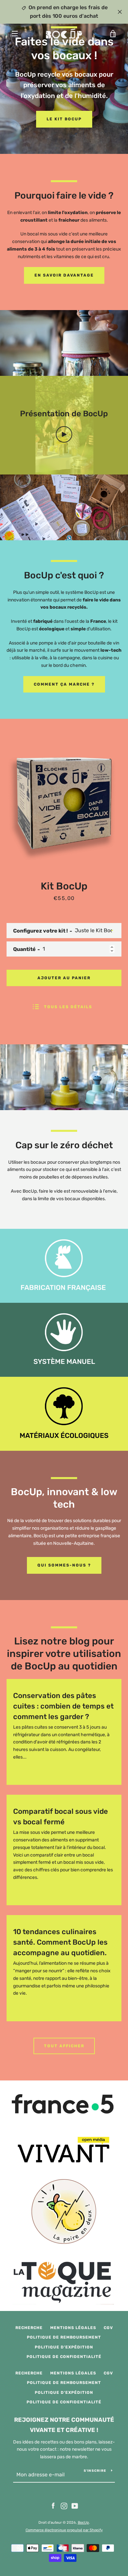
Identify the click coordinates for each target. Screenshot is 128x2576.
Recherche (29, 2328)
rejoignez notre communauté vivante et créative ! (64, 2425)
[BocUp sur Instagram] (64, 2506)
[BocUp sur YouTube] (75, 2506)
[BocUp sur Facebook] (53, 2506)
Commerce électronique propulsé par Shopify (64, 2530)
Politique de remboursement (64, 2337)
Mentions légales (73, 2328)
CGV (108, 2328)
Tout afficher (64, 2046)
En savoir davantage (64, 275)
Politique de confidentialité (64, 2357)
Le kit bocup (64, 119)
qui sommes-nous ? (64, 1565)
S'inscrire (95, 2471)
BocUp (83, 2523)
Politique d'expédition (64, 2347)
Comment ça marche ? (64, 684)
